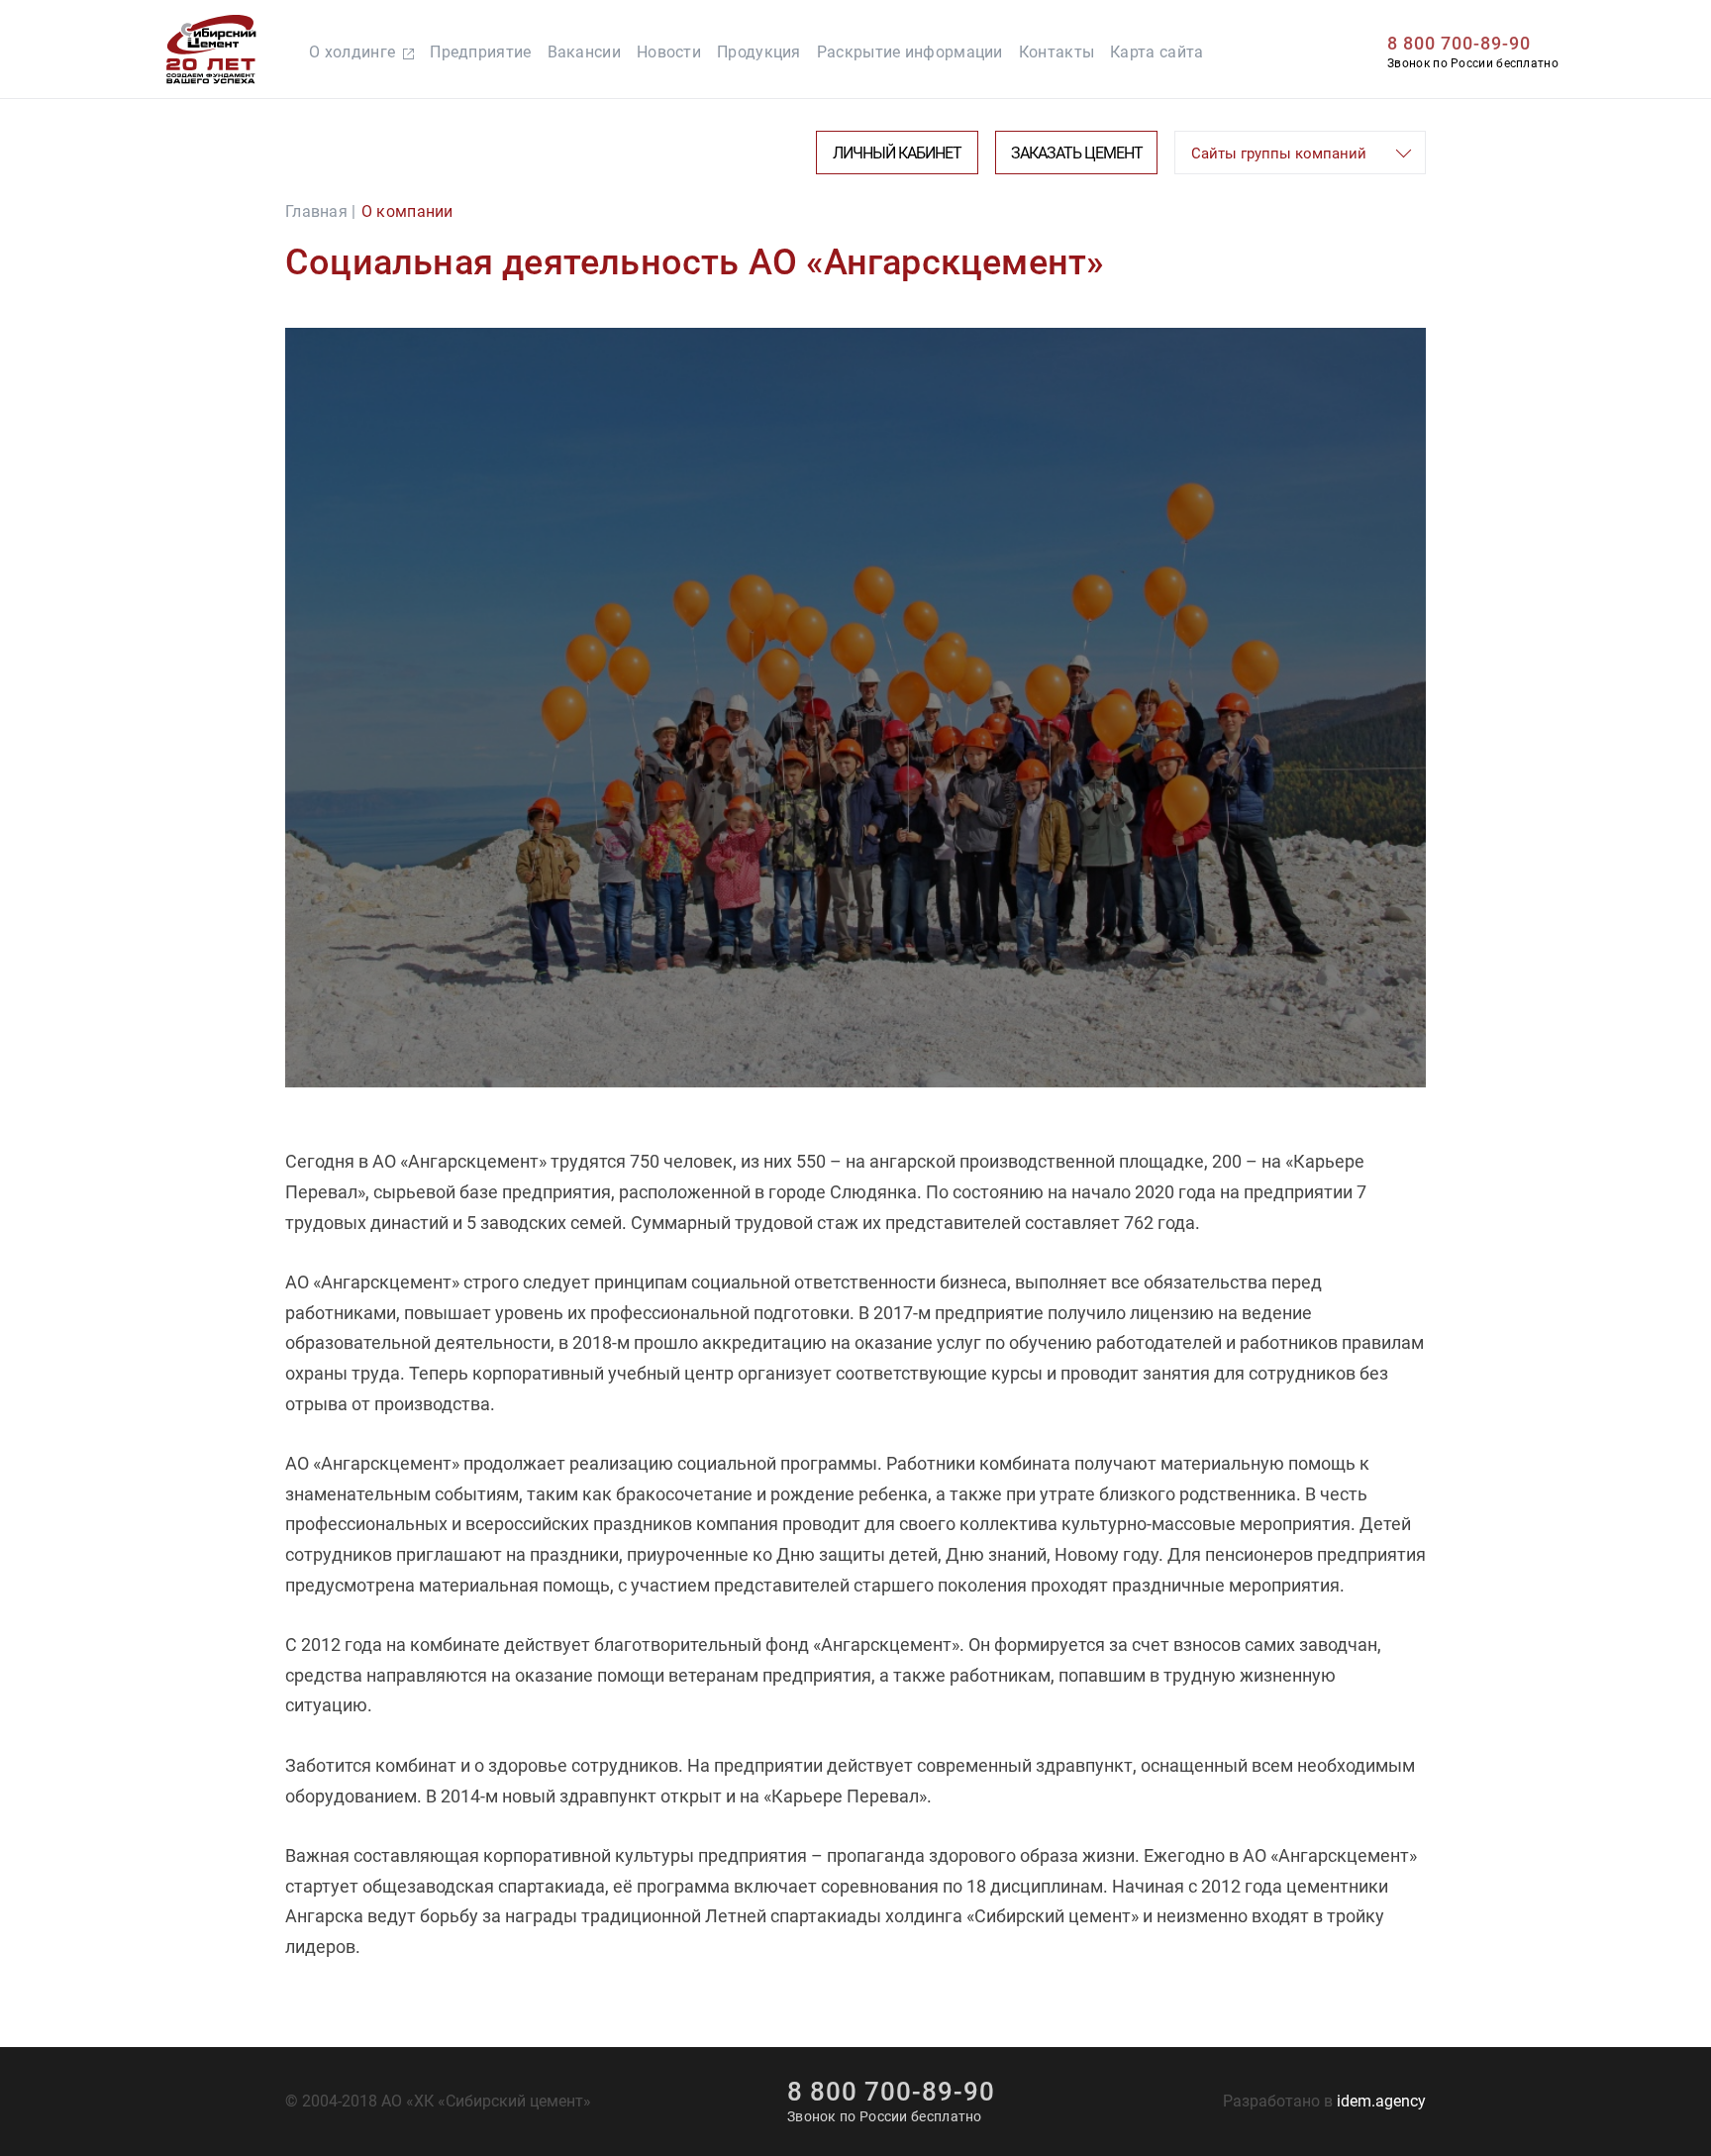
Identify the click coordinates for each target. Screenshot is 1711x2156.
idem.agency (1381, 2101)
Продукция (759, 52)
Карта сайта (1157, 52)
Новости (669, 52)
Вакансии (584, 52)
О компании (407, 211)
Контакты (1057, 52)
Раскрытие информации (910, 52)
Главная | (321, 211)
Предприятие (480, 52)
